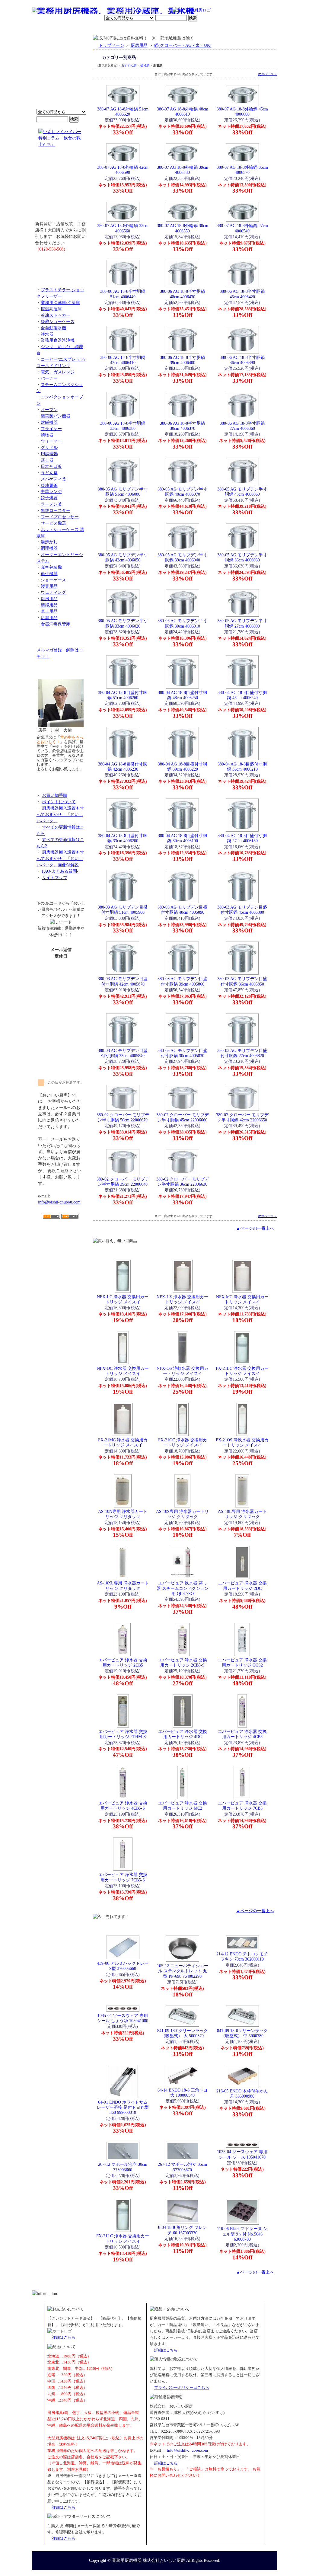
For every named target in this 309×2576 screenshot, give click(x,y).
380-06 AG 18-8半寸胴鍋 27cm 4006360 (242, 426)
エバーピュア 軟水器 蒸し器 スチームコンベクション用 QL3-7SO (183, 1588)
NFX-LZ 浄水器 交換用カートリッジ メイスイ (182, 1299)
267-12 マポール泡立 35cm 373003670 (182, 2167)
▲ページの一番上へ (255, 1228)
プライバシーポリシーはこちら (182, 2387)
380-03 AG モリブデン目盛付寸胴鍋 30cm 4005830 (182, 1053)
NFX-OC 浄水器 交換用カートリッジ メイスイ (123, 1371)
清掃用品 (49, 605)
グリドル (49, 447)
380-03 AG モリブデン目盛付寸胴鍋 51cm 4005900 (123, 910)
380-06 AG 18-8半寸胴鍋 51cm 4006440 (123, 294)
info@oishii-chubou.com (59, 1202)
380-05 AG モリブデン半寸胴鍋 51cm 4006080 (123, 492)
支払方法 (92, 29)
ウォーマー (51, 441)
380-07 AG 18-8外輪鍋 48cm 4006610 (183, 112)
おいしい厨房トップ (46, 29)
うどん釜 (49, 473)
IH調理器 (49, 454)
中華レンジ (51, 491)
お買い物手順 (159, 11)
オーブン (49, 410)
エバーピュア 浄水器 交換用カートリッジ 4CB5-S (123, 1806)
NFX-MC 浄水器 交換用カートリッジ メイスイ (242, 1299)
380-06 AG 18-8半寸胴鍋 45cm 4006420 (242, 294)
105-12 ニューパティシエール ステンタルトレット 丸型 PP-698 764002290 (183, 1971)
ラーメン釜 (51, 504)
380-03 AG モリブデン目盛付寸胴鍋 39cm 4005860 (182, 981)
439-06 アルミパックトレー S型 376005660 (123, 1966)
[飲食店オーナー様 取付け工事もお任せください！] (61, 188)
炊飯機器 (49, 422)
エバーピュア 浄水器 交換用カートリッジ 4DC (183, 1734)
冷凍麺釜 (49, 485)
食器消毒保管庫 (56, 624)
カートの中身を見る (255, 28)
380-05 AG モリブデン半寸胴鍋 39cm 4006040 (182, 557)
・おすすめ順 (127, 65)
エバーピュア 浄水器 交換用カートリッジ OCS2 (242, 1662)
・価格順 (143, 65)
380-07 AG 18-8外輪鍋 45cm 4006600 (242, 112)
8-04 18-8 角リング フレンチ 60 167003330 (183, 2230)
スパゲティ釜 (53, 479)
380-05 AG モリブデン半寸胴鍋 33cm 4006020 (123, 623)
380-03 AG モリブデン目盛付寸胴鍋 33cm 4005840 (123, 1053)
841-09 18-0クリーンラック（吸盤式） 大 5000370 (183, 2033)
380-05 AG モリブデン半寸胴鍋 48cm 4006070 (182, 492)
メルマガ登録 (171, 29)
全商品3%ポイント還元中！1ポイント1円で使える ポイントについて (61, 76)
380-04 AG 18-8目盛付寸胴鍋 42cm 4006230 (123, 767)
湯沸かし (49, 542)
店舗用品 (49, 618)
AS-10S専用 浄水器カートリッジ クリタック (182, 1514)
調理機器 (49, 548)
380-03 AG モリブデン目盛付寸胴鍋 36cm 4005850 (242, 981)
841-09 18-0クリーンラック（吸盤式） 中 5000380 (242, 2033)
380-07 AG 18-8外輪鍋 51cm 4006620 (123, 112)
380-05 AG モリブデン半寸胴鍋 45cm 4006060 (242, 492)
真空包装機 (51, 567)
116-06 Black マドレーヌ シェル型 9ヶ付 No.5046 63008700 (242, 2234)
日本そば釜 (51, 466)
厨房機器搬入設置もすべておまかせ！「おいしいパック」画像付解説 (60, 858)
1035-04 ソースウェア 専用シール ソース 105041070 (242, 2154)
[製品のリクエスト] (61, 263)
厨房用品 (49, 599)
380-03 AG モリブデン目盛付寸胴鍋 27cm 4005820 (242, 1053)
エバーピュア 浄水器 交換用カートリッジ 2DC (242, 1585)
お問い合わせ (200, 29)
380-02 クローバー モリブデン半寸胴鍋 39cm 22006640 (123, 1182)
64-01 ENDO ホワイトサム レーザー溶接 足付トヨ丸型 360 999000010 (123, 2107)
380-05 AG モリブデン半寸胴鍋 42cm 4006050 (123, 557)
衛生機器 (49, 574)
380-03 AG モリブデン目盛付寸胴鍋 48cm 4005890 (182, 910)
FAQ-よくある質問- (60, 871)
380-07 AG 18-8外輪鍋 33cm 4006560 (123, 228)
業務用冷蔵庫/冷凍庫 (60, 302)
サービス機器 (53, 523)
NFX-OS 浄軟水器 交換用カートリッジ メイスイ (182, 1371)
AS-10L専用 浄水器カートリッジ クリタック (242, 1514)
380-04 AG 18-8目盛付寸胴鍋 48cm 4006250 (182, 695)
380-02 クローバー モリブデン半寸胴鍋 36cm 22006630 (183, 1182)
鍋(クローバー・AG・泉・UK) (183, 45)
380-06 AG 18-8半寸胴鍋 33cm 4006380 (123, 426)
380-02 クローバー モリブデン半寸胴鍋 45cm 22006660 (183, 1117)
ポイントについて (125, 11)
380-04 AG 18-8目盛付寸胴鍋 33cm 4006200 (123, 838)
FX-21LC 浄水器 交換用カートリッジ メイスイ (242, 1371)
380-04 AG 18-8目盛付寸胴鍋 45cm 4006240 (242, 695)
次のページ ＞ (268, 74)
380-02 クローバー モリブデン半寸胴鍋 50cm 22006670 (123, 1117)
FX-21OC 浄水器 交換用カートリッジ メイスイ (183, 1442)
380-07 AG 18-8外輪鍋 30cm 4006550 (183, 228)
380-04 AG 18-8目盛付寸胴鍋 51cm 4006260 (123, 695)
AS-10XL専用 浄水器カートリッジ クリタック (123, 1585)
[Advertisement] (61, 1254)
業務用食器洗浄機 (58, 340)
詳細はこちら (64, 2337)
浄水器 (47, 334)
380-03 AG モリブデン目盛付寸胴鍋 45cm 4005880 (242, 910)
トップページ (111, 45)
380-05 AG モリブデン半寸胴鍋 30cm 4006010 (182, 623)
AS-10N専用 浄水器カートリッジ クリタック (123, 1514)
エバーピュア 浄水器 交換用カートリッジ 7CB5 (242, 1806)
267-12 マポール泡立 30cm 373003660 (123, 2167)
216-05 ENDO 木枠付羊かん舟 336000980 (242, 2093)
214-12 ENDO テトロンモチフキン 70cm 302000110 (242, 1956)
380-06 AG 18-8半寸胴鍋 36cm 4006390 (242, 360)
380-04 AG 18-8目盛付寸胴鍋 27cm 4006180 (242, 838)
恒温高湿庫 (51, 309)
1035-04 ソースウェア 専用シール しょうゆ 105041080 (123, 2018)
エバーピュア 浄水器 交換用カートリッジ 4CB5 (242, 1734)
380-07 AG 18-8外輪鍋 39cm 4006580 (183, 170)
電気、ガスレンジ (58, 372)
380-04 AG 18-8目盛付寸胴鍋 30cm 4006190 (182, 838)
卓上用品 (49, 611)
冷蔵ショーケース (58, 321)
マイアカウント (140, 29)
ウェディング (53, 592)
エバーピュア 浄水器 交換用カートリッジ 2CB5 (123, 1662)
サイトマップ (55, 877)
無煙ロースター (56, 510)
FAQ (223, 29)
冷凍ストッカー (56, 315)
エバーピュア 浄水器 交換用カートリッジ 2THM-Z (123, 1734)
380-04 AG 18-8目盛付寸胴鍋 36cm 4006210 (242, 767)
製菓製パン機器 (56, 416)
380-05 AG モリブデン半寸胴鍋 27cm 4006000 (242, 623)
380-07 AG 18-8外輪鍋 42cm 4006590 (123, 170)
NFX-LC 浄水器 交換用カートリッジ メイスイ (123, 1299)
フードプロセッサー (60, 517)
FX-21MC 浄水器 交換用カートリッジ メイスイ (123, 1442)
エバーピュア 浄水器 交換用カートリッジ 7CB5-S (123, 1877)
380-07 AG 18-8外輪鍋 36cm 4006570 (242, 170)
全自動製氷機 (53, 328)
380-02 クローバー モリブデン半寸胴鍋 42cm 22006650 (242, 1117)
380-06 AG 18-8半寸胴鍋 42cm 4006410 (123, 360)
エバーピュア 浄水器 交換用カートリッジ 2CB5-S (183, 1662)
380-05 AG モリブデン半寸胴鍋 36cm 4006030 (242, 557)
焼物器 (47, 435)
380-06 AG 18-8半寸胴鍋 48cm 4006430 (182, 294)
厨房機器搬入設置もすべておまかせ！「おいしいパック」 (60, 814)
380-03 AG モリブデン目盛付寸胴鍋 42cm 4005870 (123, 981)
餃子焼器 (49, 498)
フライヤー (51, 429)
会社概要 (71, 29)
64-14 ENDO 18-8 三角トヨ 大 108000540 (183, 2093)
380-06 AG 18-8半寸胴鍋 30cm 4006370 (182, 426)
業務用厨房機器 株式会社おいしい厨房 (148, 2560)
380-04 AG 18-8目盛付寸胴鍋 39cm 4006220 (182, 767)
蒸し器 (47, 460)
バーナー (49, 378)
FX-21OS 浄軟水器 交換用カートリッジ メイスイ (242, 1442)
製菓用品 (49, 586)
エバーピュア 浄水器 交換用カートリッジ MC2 (183, 1806)
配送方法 (114, 29)
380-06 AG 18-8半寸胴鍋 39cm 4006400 (182, 360)
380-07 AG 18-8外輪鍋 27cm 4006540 (242, 228)
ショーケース (53, 580)
